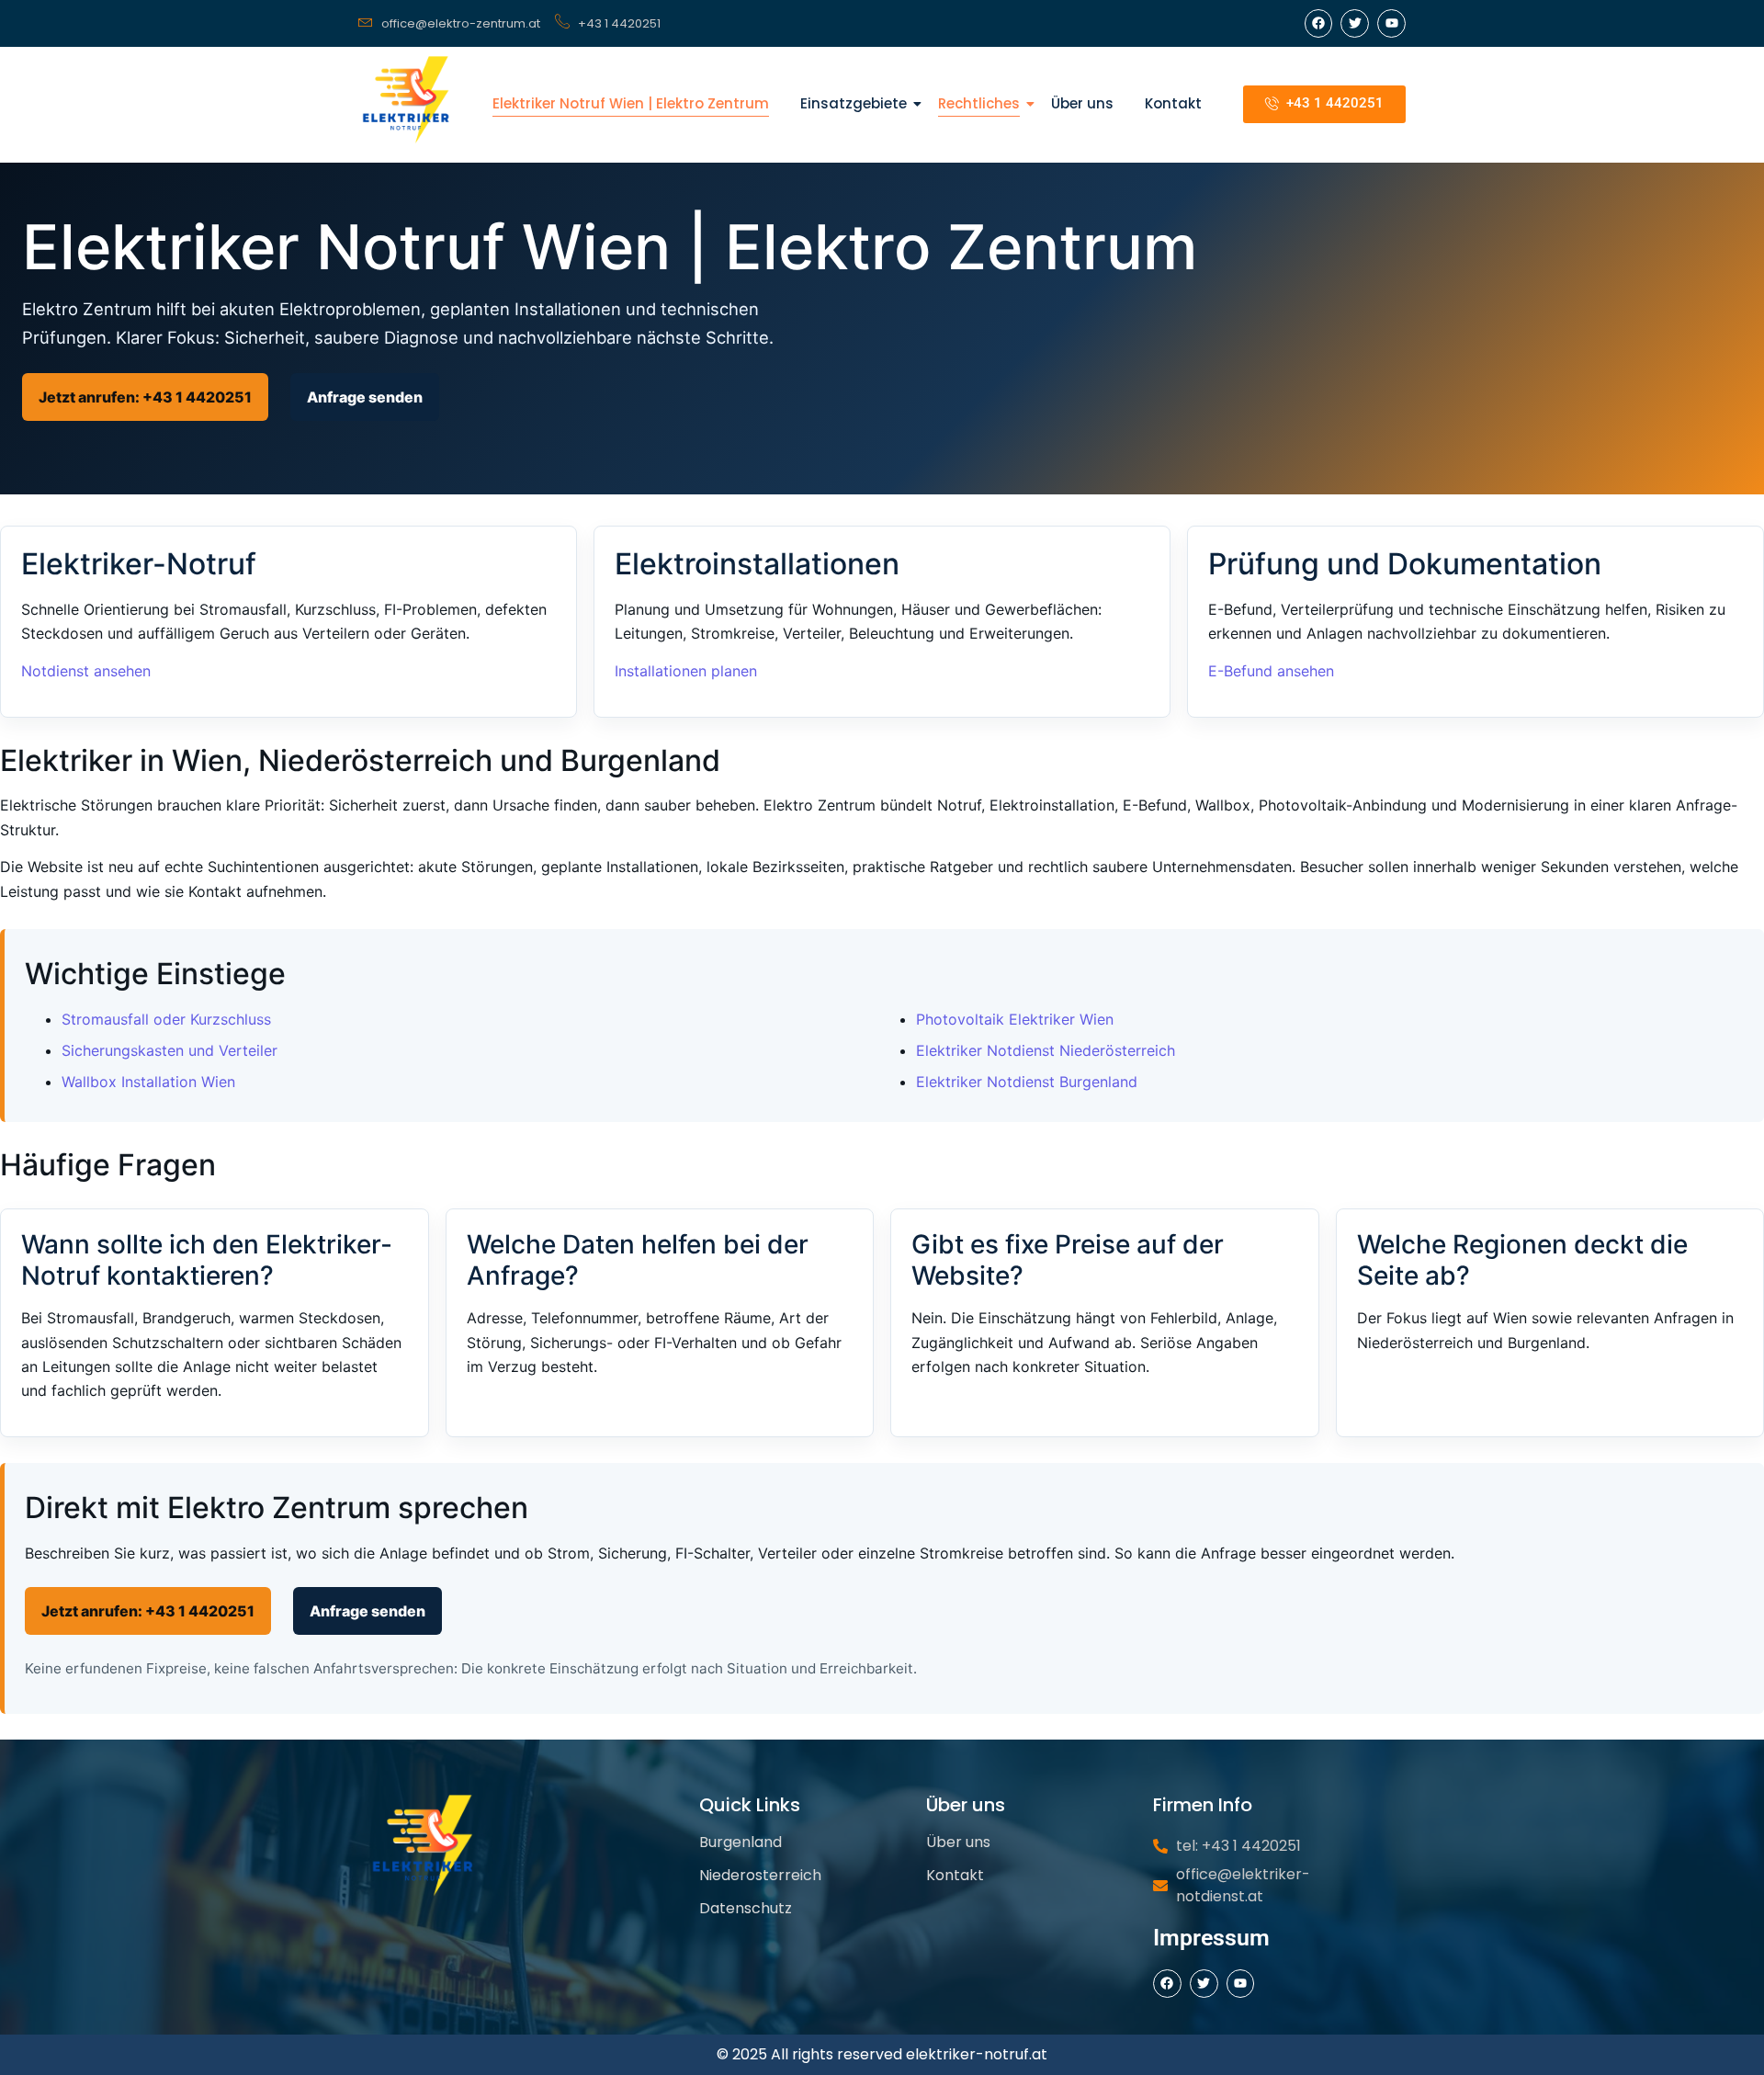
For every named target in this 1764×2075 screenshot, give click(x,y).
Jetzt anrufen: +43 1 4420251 (145, 397)
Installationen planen (686, 671)
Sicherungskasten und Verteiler (170, 1050)
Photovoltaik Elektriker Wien (1015, 1019)
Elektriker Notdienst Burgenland (1027, 1082)
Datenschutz (746, 1908)
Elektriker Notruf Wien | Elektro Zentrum (631, 103)
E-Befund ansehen (1271, 671)
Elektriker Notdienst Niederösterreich (1046, 1050)
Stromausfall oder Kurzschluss (166, 1019)
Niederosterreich (760, 1875)
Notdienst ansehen (86, 671)
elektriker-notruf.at (977, 2054)
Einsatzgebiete (854, 103)
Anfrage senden (365, 397)
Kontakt (1173, 103)
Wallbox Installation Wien (148, 1082)
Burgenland (741, 1842)
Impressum (1211, 1938)
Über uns (1082, 103)
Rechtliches (979, 103)
